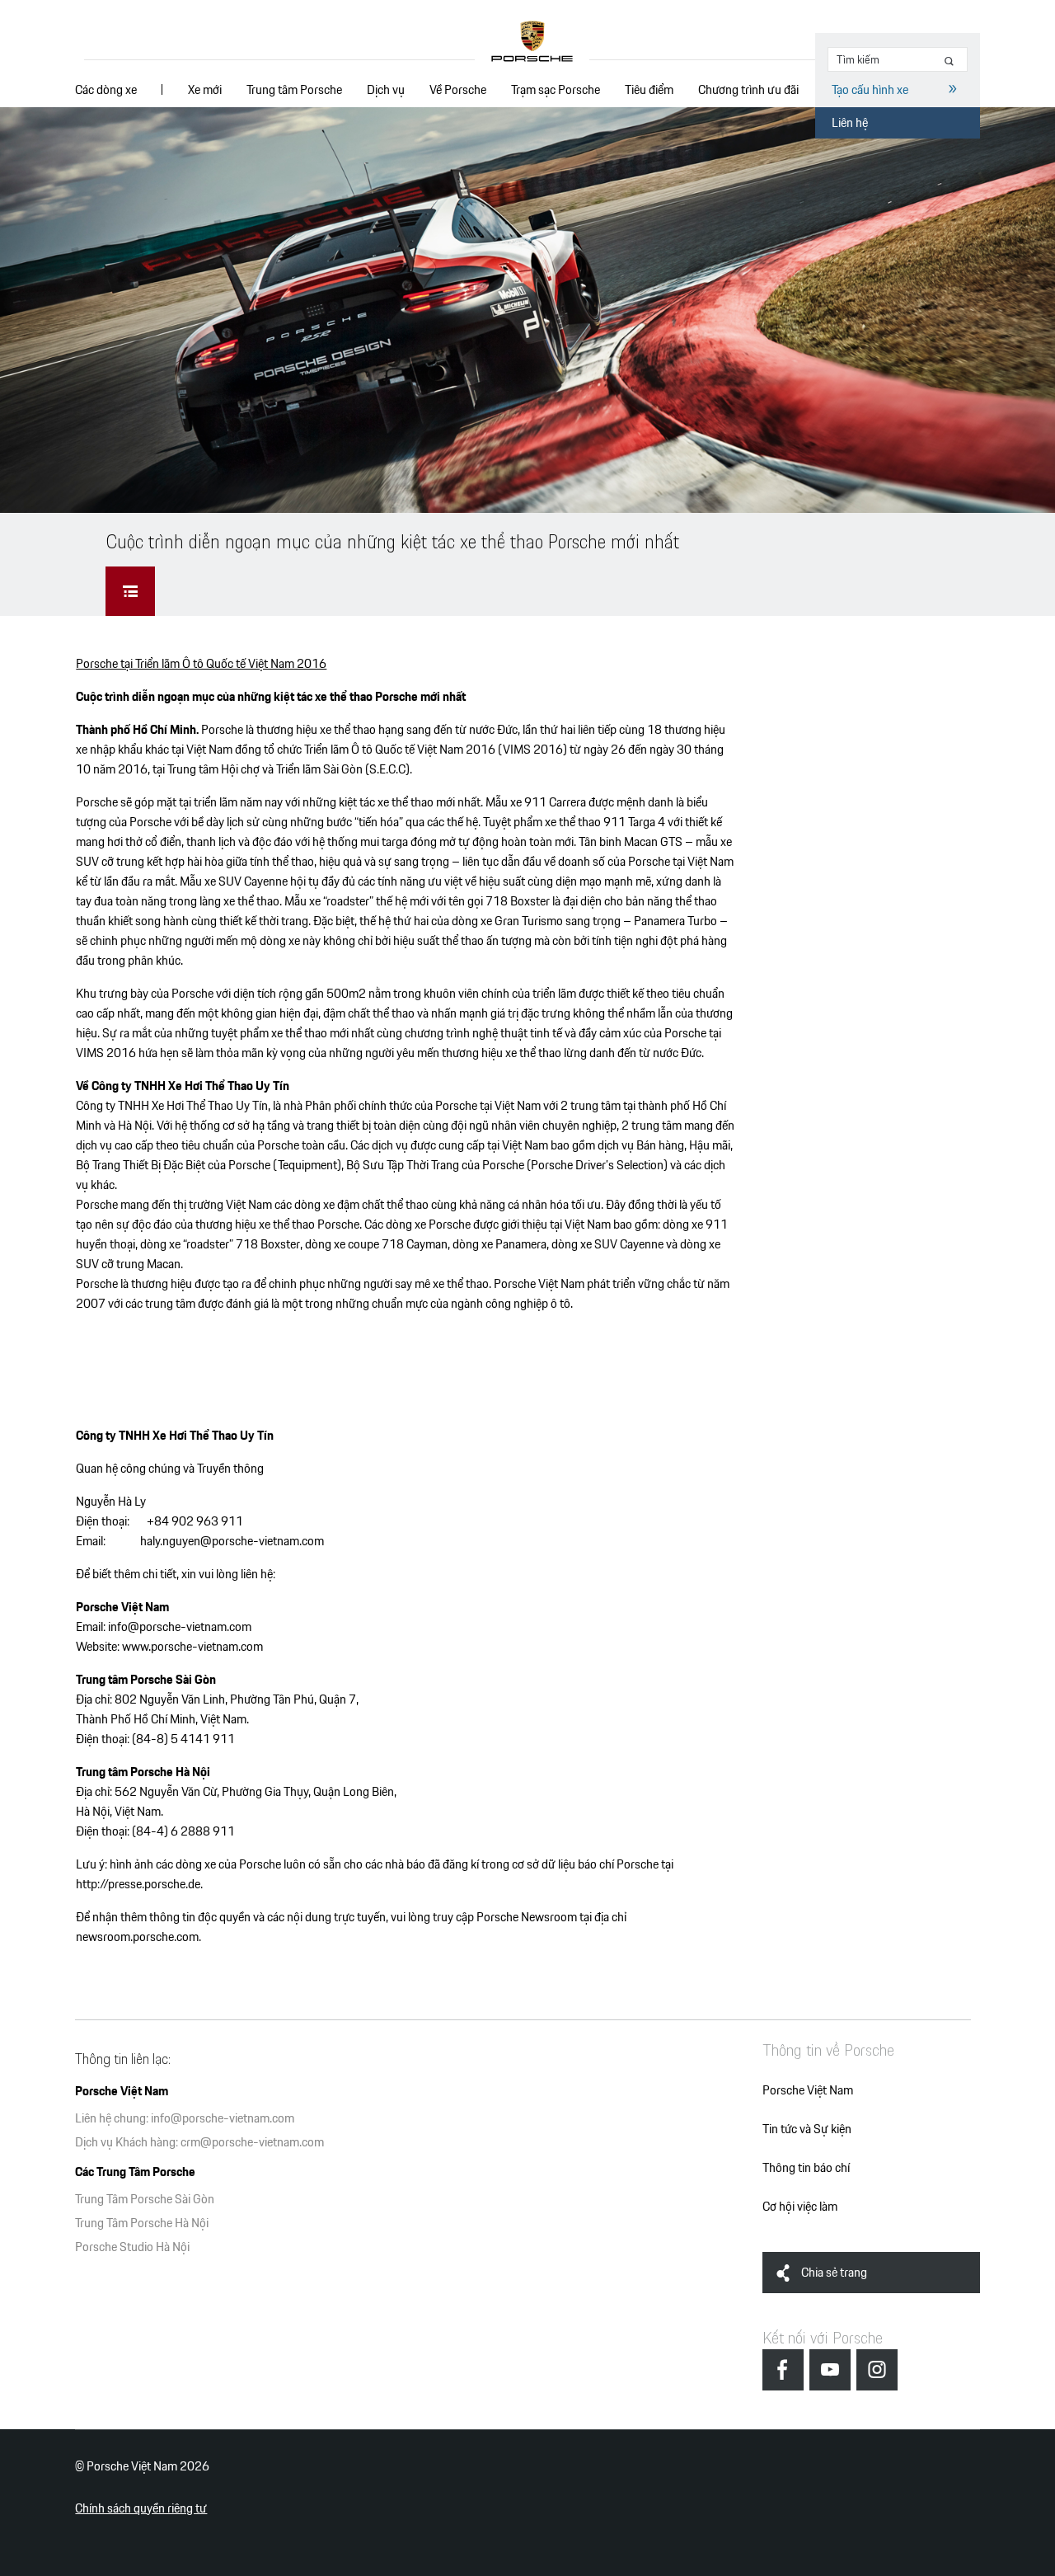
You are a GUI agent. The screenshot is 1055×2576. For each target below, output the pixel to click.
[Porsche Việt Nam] (532, 42)
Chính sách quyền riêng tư (141, 2508)
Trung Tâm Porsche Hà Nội (142, 2223)
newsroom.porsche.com (137, 1937)
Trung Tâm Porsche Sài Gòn (145, 2199)
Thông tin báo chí (806, 2167)
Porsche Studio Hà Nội (132, 2247)
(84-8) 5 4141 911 (183, 1739)
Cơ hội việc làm (800, 2206)
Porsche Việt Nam (808, 2090)
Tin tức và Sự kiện (807, 2129)
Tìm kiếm (952, 61)
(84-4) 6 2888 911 (183, 1831)
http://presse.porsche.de (138, 1884)
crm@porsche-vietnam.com (252, 2142)
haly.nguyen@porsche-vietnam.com (232, 1541)
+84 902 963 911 (195, 1521)
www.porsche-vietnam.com (192, 1646)
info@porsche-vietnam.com (180, 1626)
